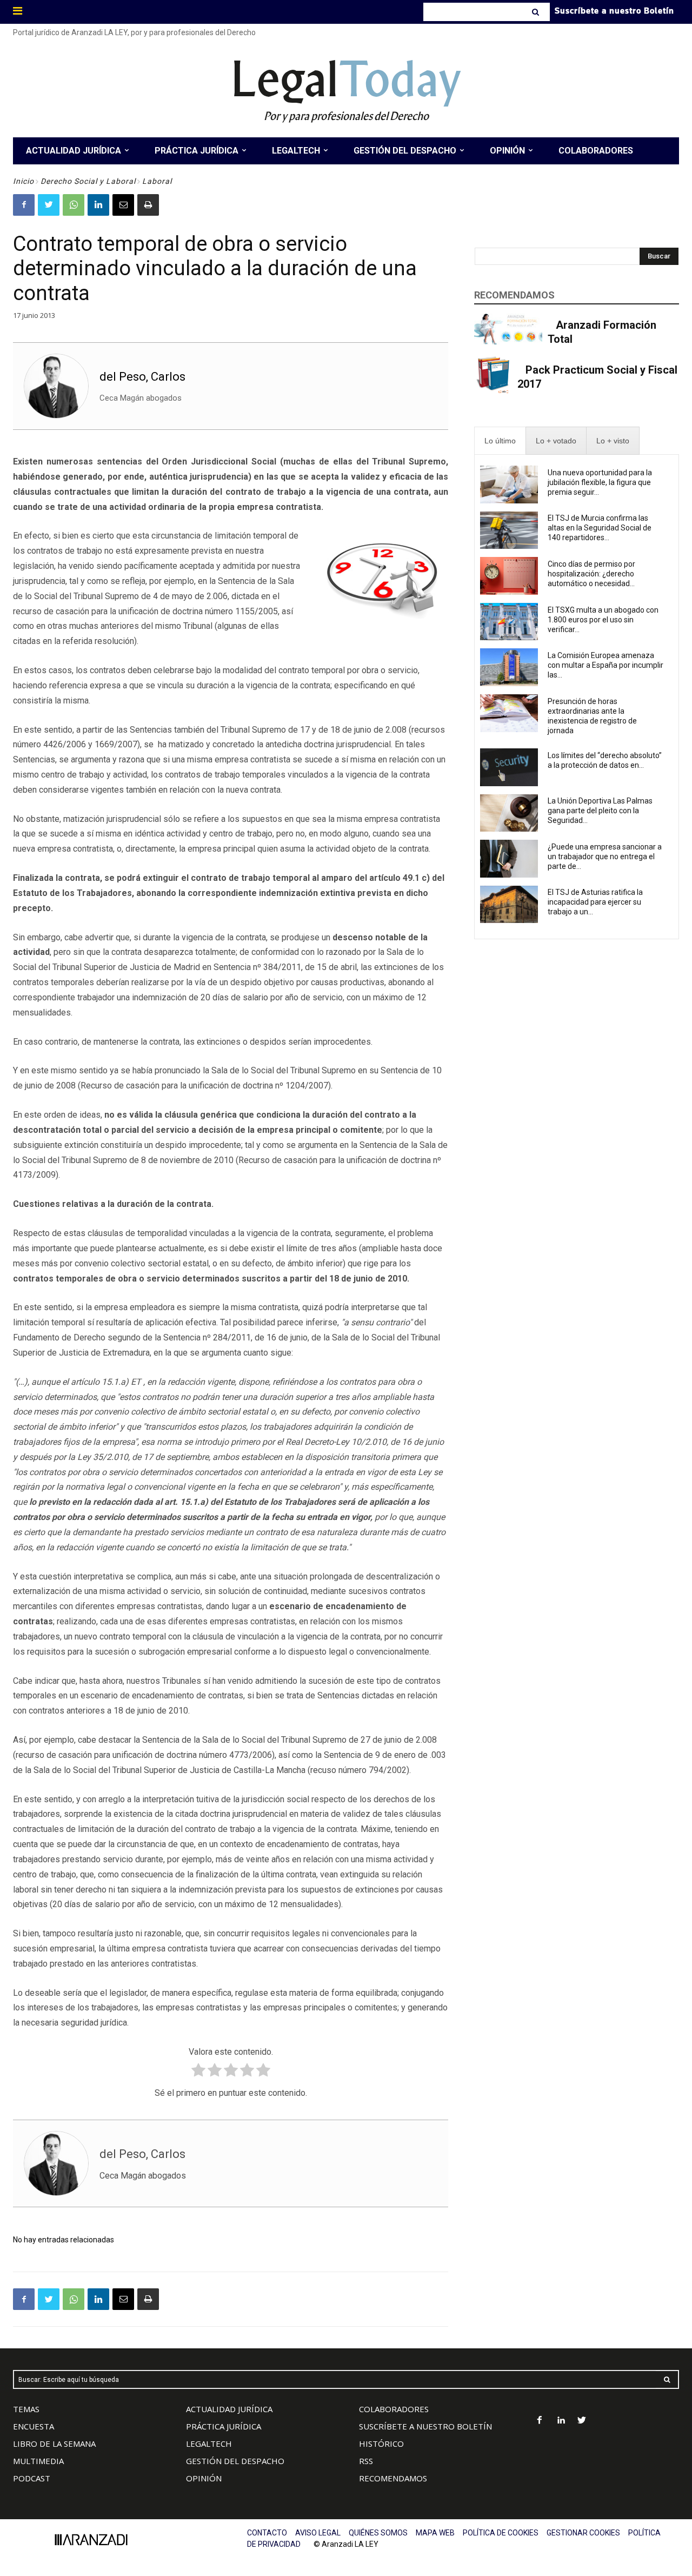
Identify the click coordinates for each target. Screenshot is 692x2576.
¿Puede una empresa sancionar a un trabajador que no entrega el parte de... (605, 857)
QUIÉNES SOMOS (378, 2533)
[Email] (123, 205)
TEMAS (26, 2409)
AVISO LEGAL (318, 2533)
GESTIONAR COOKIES (583, 2533)
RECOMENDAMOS (393, 2478)
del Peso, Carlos (142, 377)
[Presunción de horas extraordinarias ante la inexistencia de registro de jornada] (509, 713)
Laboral (157, 181)
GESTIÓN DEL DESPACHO (235, 2461)
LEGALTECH (209, 2444)
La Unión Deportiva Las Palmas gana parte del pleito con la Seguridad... (600, 811)
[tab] (500, 441)
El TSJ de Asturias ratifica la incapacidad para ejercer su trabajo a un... (595, 902)
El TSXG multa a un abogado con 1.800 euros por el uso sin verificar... (603, 620)
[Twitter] (49, 205)
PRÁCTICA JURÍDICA (224, 2426)
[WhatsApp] (74, 205)
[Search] (537, 12)
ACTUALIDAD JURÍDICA (229, 2409)
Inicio (24, 181)
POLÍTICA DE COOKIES (501, 2533)
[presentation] (500, 441)
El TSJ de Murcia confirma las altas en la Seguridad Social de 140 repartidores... (600, 528)
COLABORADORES (394, 2409)
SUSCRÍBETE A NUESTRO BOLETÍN (425, 2426)
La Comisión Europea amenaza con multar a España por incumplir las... (605, 665)
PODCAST (32, 2478)
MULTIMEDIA (38, 2461)
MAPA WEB (435, 2533)
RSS (366, 2461)
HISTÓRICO (381, 2444)
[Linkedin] (98, 205)
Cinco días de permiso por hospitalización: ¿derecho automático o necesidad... (591, 574)
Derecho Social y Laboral (88, 181)
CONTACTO (267, 2533)
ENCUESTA (34, 2426)
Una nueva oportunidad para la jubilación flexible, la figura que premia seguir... (600, 482)
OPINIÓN (204, 2478)
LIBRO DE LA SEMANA (54, 2444)
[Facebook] (24, 205)
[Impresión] (148, 205)
